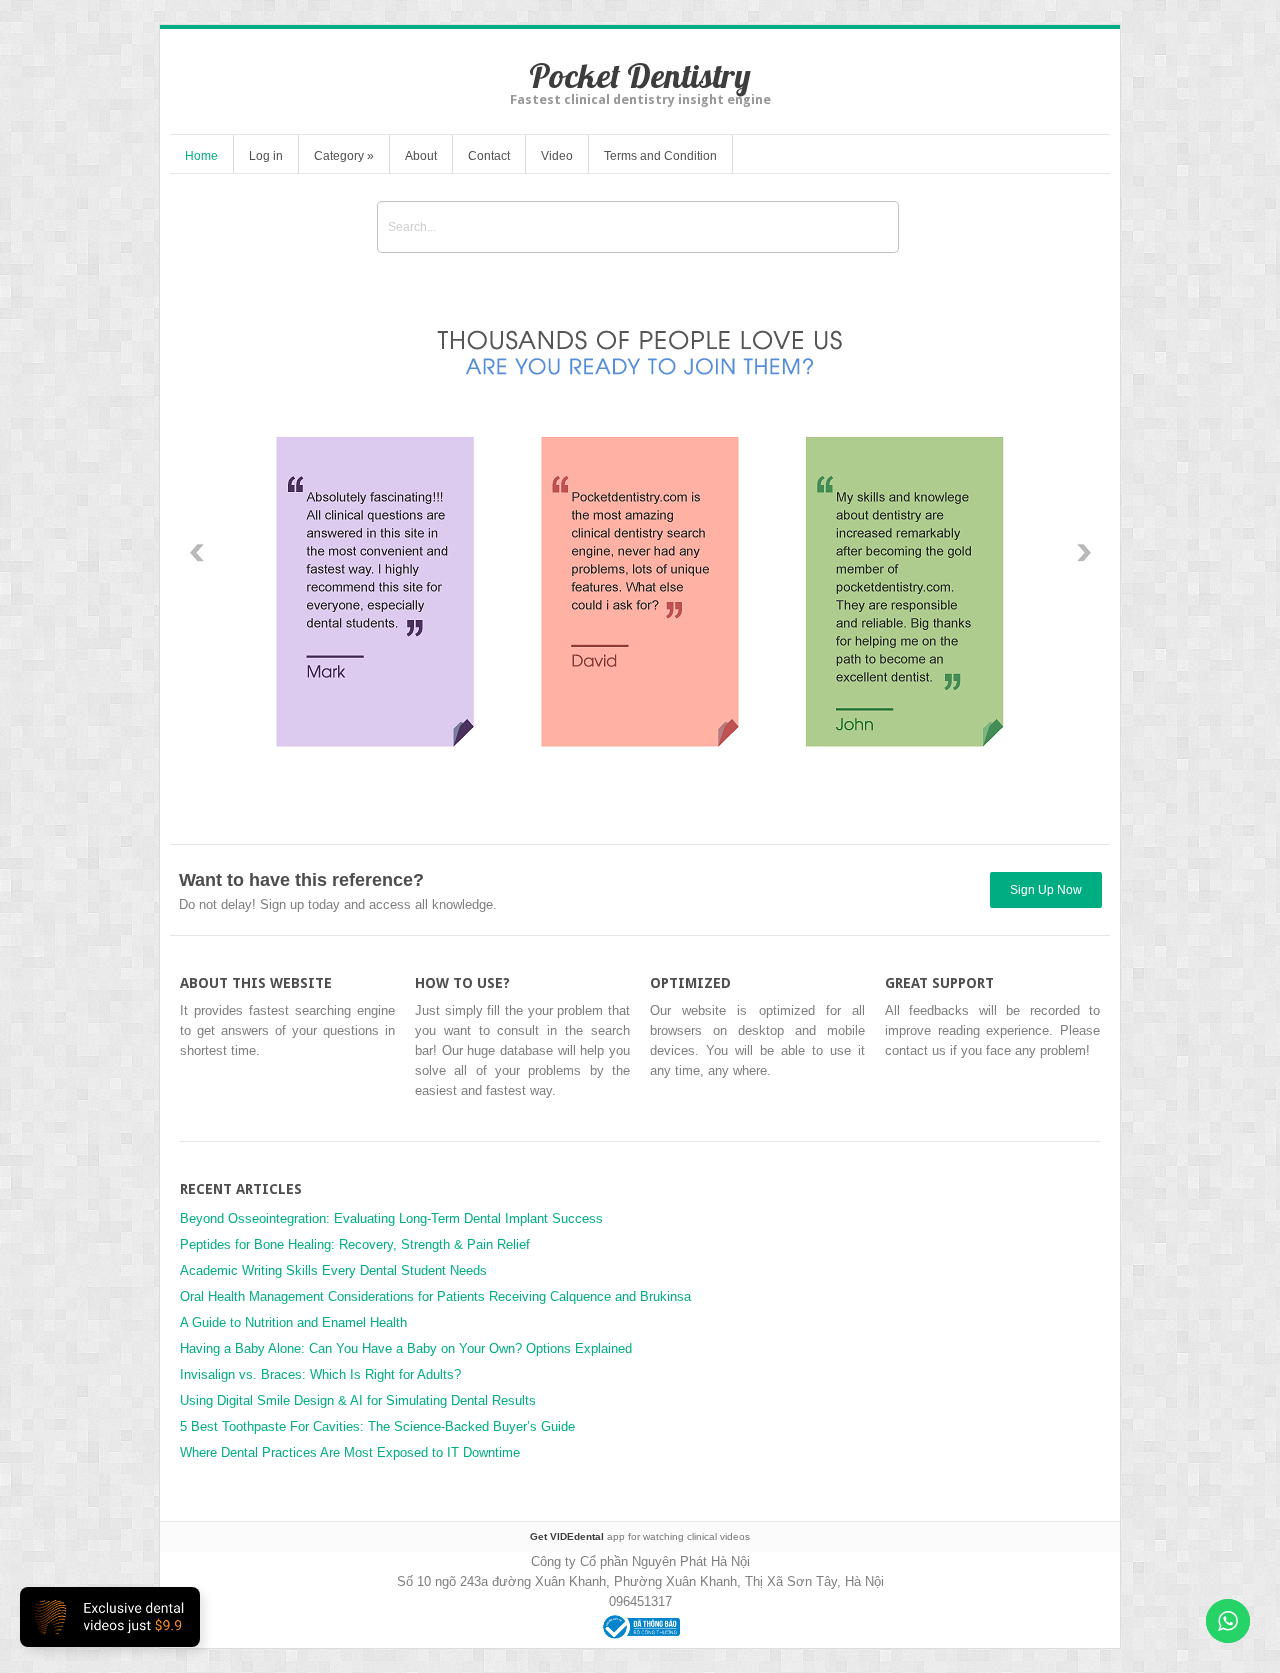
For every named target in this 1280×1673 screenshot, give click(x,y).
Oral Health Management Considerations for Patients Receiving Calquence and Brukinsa (435, 1296)
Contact (489, 156)
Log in (266, 156)
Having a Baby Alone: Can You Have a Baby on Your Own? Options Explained (406, 1348)
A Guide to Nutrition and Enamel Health (293, 1322)
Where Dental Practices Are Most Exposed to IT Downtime (350, 1452)
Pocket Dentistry (640, 75)
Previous (197, 553)
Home (201, 156)
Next (1083, 553)
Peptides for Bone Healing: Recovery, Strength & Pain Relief (355, 1244)
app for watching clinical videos (640, 1536)
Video (557, 156)
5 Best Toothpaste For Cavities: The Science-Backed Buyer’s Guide (377, 1426)
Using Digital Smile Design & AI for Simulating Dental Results (358, 1400)
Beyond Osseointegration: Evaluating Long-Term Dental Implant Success (391, 1218)
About (421, 156)
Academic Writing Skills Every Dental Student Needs (333, 1270)
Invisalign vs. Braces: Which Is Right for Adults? (320, 1374)
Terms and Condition (660, 156)
